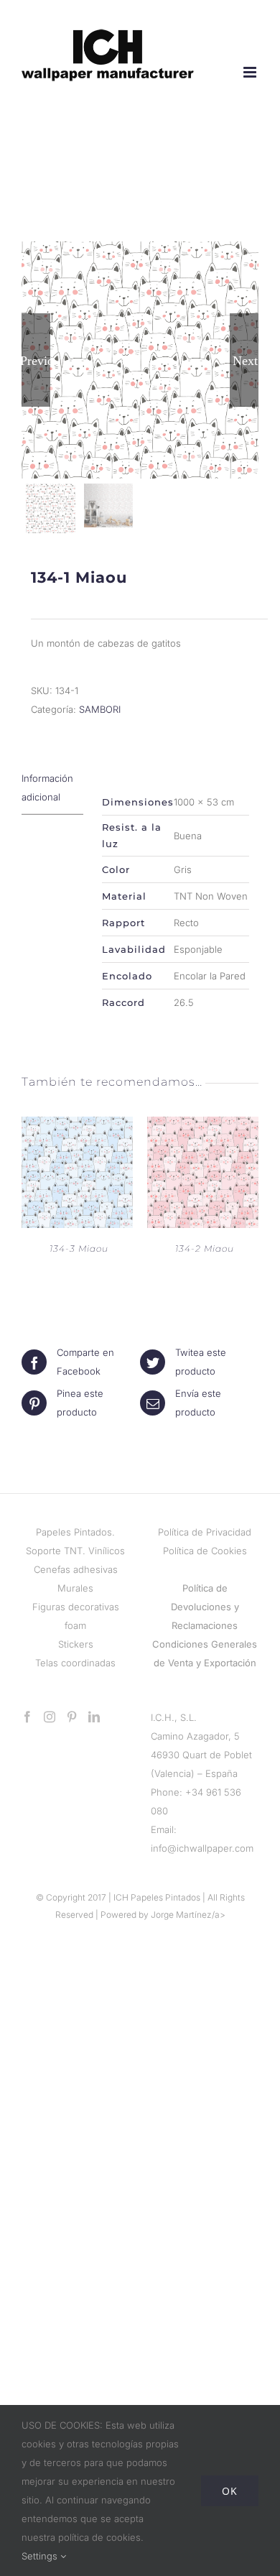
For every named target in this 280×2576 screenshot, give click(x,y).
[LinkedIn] (94, 1717)
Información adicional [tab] (47, 788)
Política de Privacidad (205, 1532)
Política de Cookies (205, 1551)
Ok (230, 2491)
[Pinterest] (72, 1717)
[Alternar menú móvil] (251, 72)
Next (245, 360)
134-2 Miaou (205, 1248)
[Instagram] (50, 1717)
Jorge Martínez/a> (188, 1915)
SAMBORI (100, 709)
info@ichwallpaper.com (202, 1848)
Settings (41, 2556)
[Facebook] (27, 1717)
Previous (36, 360)
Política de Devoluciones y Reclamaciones (205, 1607)
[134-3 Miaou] (77, 1126)
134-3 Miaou (79, 1248)
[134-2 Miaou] (203, 1126)
